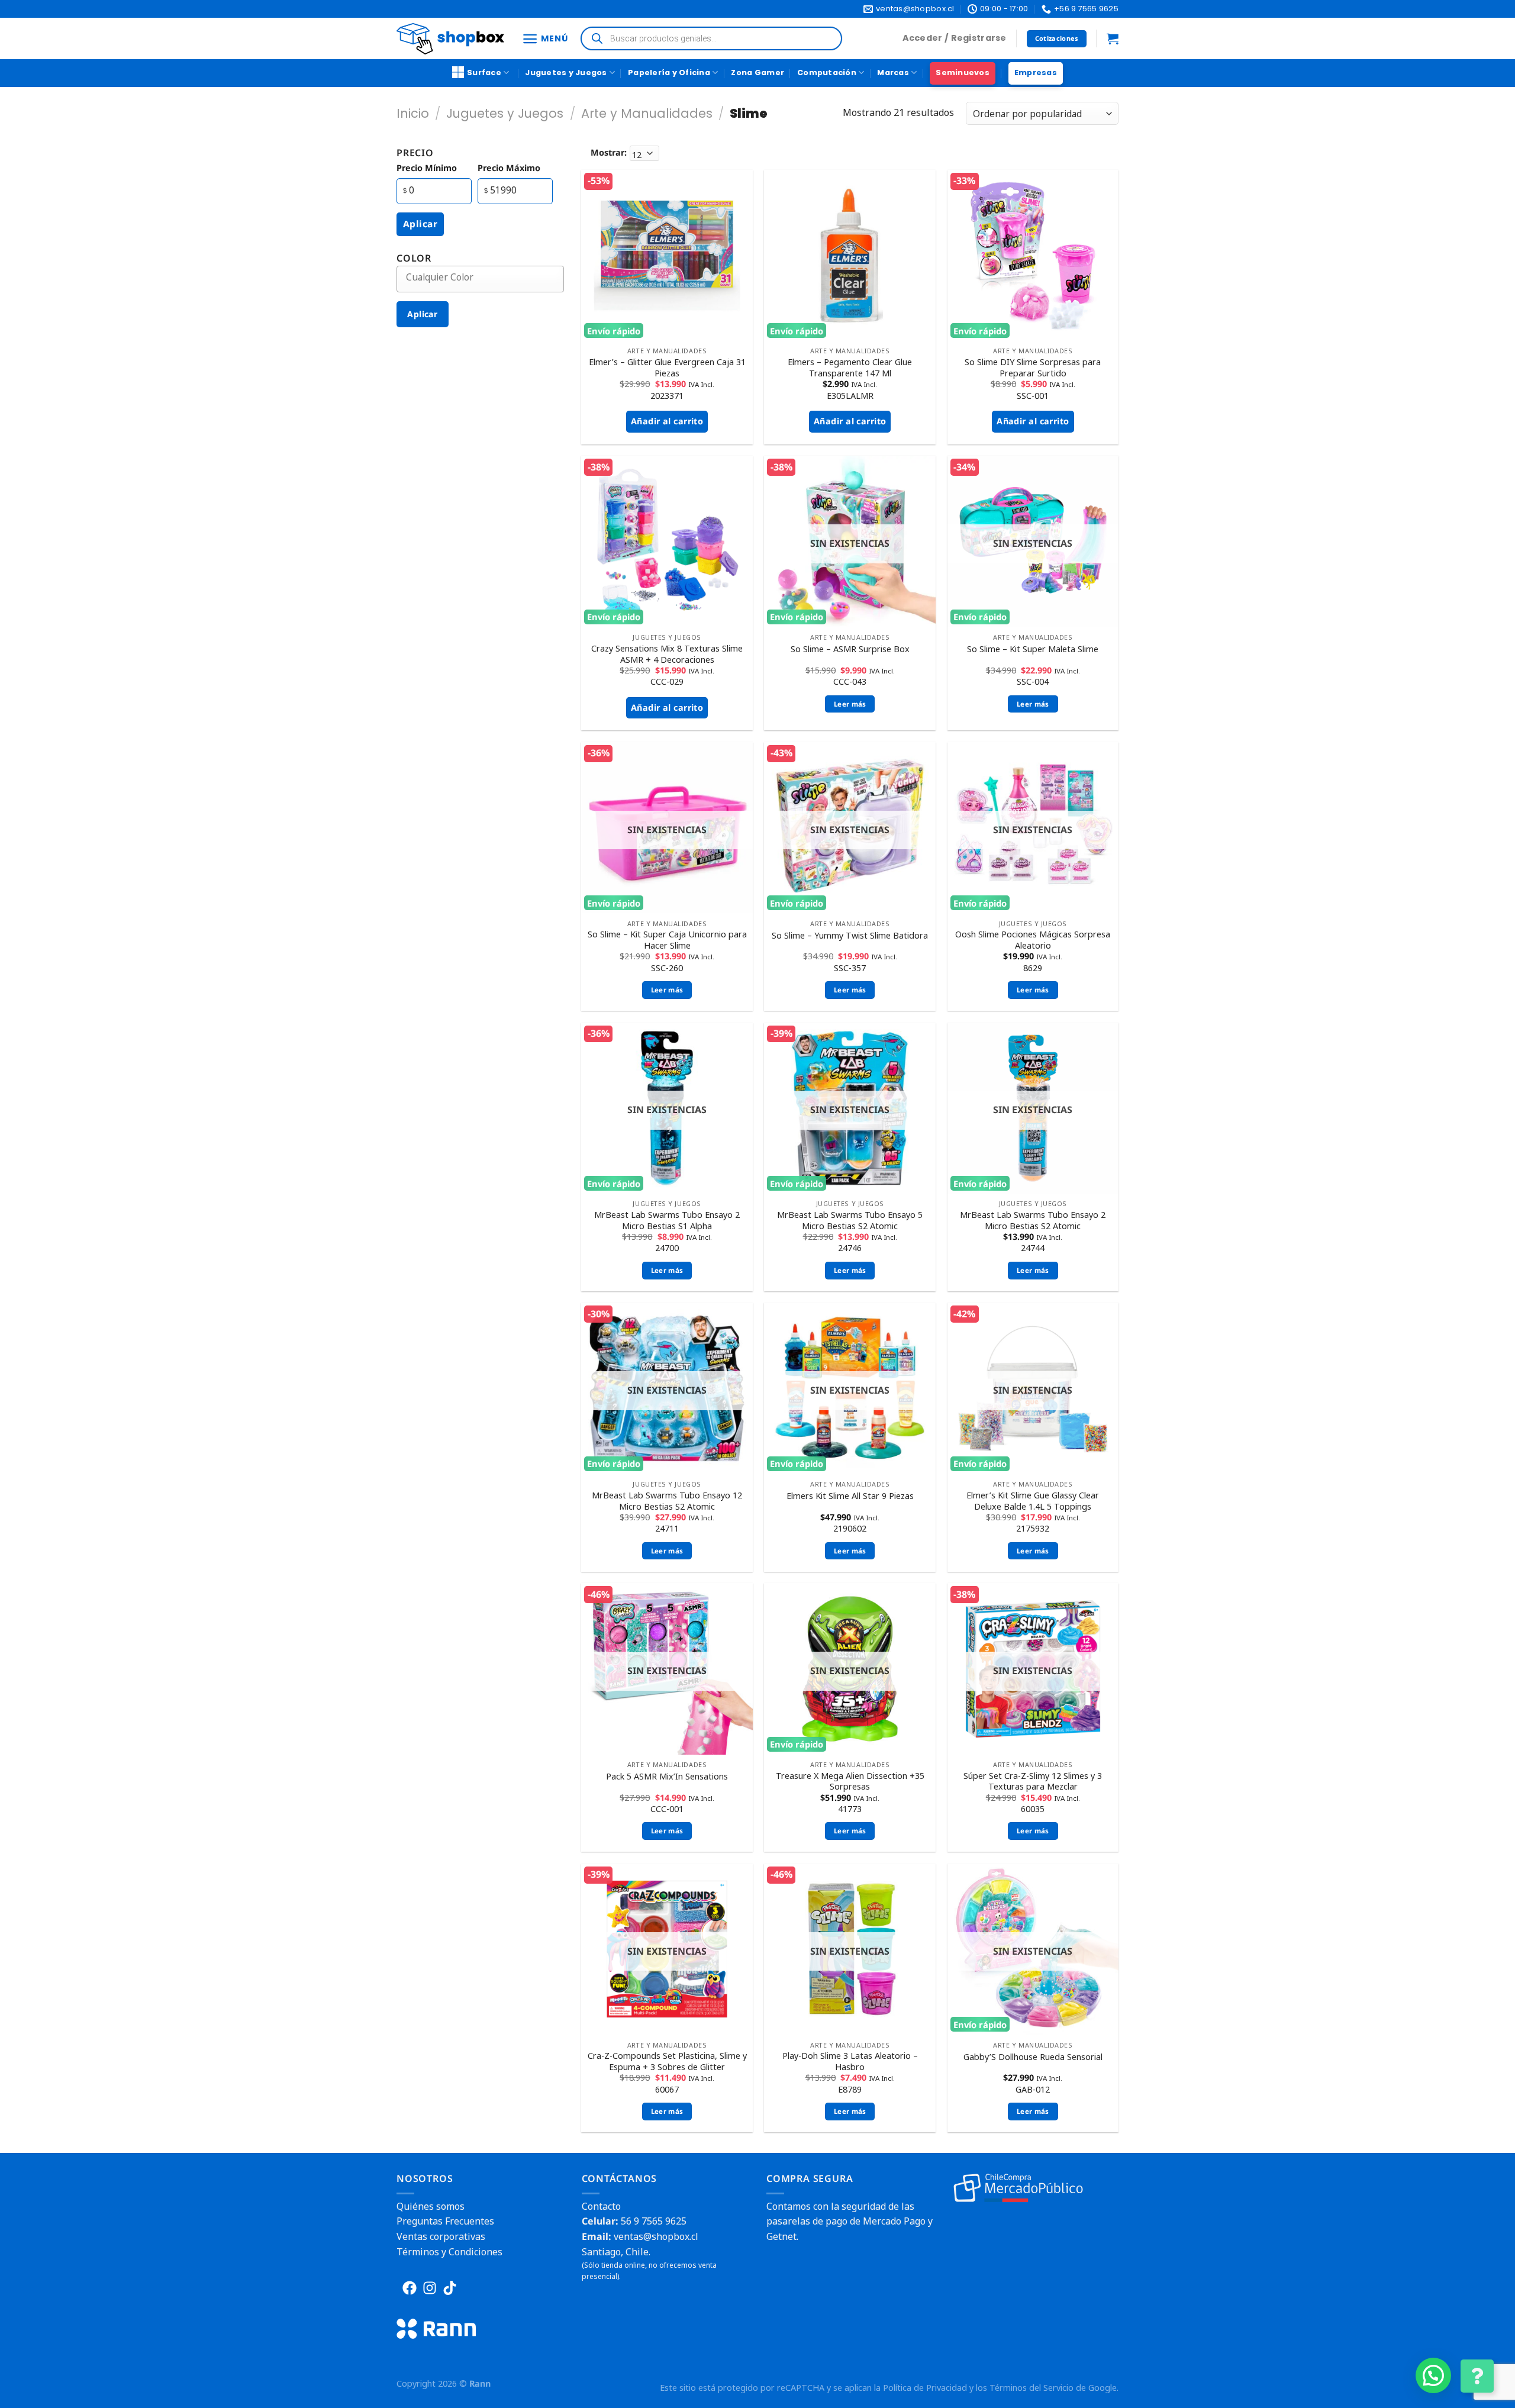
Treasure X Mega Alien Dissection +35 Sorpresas (850, 1782)
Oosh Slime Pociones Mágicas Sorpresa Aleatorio (1033, 940)
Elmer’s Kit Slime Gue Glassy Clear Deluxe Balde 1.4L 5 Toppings (1033, 1501)
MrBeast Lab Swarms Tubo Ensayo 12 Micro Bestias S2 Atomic (667, 1501)
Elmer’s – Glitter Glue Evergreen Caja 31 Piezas (667, 368)
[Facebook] (410, 2288)
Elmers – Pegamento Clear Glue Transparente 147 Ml (850, 368)
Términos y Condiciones (449, 2252)
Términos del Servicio (1032, 2388)
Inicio (413, 113)
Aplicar (420, 224)
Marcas (893, 72)
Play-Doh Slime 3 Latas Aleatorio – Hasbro (850, 2062)
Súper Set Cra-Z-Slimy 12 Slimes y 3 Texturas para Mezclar (1033, 1782)
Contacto (601, 2206)
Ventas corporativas (441, 2236)
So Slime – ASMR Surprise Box (850, 649)
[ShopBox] (450, 39)
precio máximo (509, 168)
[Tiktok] (450, 2288)
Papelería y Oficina (669, 72)
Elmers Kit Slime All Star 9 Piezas (850, 1496)
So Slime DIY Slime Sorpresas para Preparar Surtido (1033, 368)
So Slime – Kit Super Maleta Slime (1033, 649)
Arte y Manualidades (647, 113)
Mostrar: (609, 152)
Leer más (850, 704)
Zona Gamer (757, 72)
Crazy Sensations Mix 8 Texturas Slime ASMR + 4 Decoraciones (667, 654)
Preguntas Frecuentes (445, 2221)
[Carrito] (1113, 38)
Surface (484, 72)
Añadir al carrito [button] (667, 421)
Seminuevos (963, 72)
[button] (1433, 2375)
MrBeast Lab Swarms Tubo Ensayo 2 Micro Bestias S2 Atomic (1033, 1221)
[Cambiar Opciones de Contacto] (1477, 2376)
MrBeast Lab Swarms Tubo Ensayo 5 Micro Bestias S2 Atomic (850, 1221)
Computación (827, 72)
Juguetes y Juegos (566, 72)
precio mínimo (427, 168)
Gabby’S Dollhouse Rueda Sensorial (1033, 2057)
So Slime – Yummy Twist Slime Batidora (850, 936)
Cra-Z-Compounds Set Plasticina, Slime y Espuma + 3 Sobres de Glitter (667, 2062)
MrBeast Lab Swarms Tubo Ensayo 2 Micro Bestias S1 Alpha (667, 1221)
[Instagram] (430, 2288)
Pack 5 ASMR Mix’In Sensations (667, 1777)
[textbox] (489, 277)
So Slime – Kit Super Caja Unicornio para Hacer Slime (667, 940)
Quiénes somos (431, 2206)
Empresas (1036, 72)
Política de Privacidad (925, 2388)
